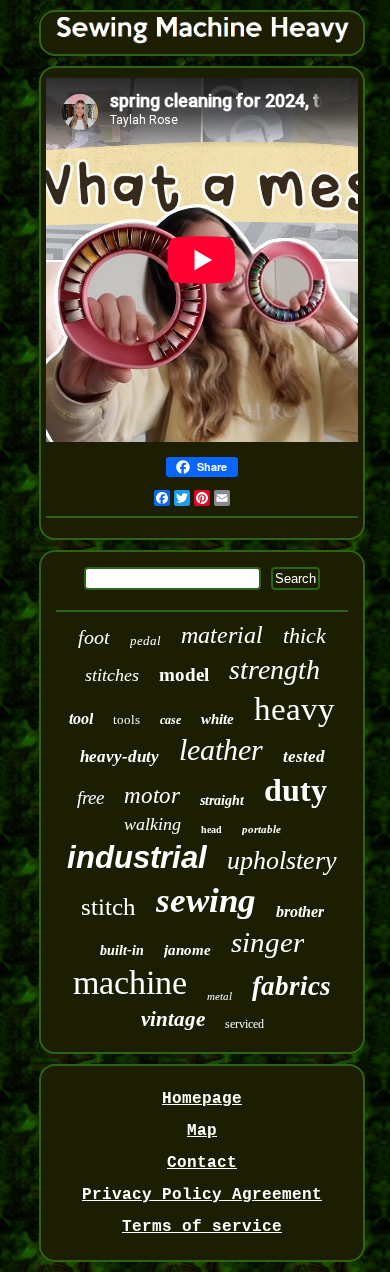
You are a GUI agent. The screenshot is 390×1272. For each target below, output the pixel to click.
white (217, 719)
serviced (244, 1024)
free (90, 797)
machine (130, 982)
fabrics (291, 986)
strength (274, 669)
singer (267, 942)
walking (152, 824)
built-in (122, 950)
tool (81, 718)
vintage (173, 1019)
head (211, 829)
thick (304, 635)
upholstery (282, 860)
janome (187, 950)
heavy (294, 709)
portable (261, 829)
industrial (137, 857)
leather (221, 749)
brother (300, 911)
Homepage (202, 1099)
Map (202, 1131)
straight (222, 800)
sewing (206, 900)
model (184, 674)
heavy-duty (119, 756)
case (170, 720)
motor (152, 795)
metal (219, 996)
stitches (112, 675)
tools (126, 719)
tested (304, 756)
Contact (202, 1163)
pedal (145, 640)
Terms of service (202, 1227)
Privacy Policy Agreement (202, 1195)
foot (94, 637)
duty (295, 790)
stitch (108, 906)
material (222, 635)
